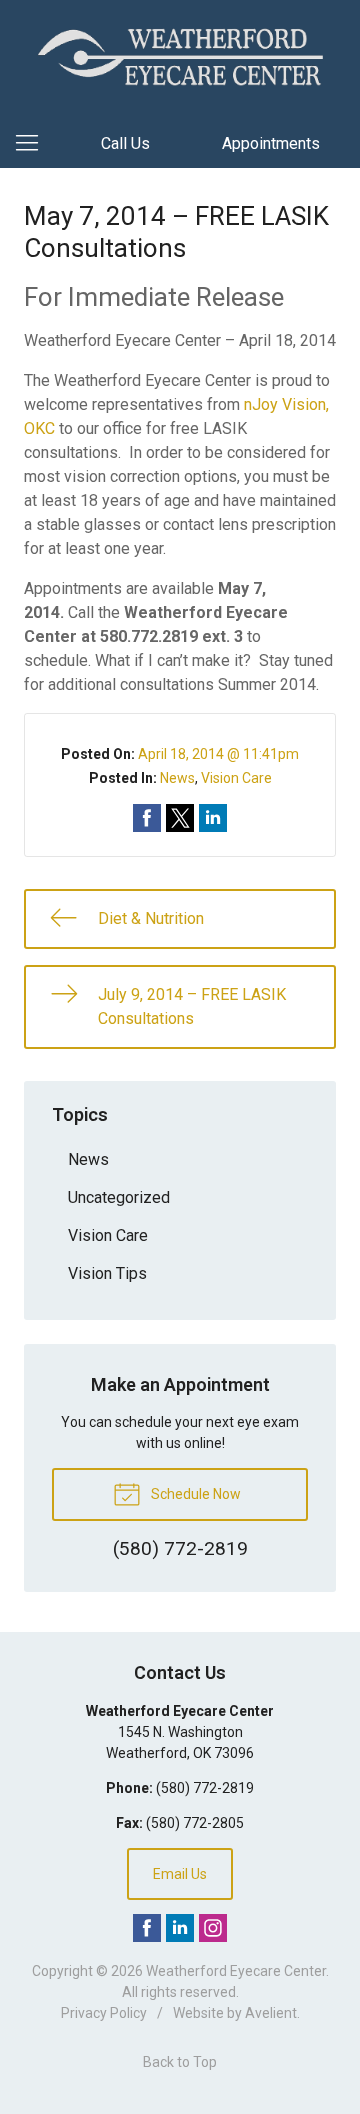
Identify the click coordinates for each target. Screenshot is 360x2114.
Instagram (213, 1928)
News (177, 778)
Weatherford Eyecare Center (236, 1971)
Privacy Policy (104, 2013)
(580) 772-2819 (205, 1788)
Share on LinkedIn (213, 818)
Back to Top (180, 2062)
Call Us (125, 143)
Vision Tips (107, 1273)
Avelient (271, 2013)
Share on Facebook (147, 818)
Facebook (147, 1928)
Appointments (271, 143)
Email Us (180, 1874)
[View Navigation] (34, 144)
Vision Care (236, 778)
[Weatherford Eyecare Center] (180, 56)
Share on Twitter (180, 818)
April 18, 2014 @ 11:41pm (218, 754)
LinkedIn (180, 1928)
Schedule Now (194, 1494)
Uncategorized (119, 1197)
